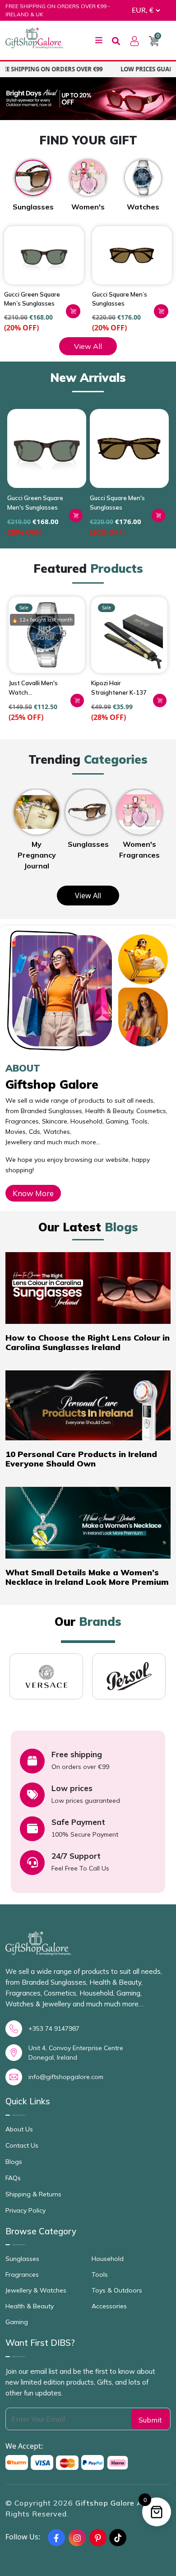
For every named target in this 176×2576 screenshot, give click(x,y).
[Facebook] (56, 2538)
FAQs (13, 2178)
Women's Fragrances (139, 849)
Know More (33, 1193)
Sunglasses (88, 844)
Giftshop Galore (106, 2503)
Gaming (17, 2322)
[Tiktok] (118, 2538)
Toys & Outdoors (117, 2290)
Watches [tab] (143, 207)
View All (88, 346)
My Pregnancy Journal (37, 855)
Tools (100, 2274)
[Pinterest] (98, 2538)
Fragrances (22, 2274)
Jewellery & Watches (36, 2290)
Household (108, 2259)
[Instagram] (77, 2538)
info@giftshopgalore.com (66, 2077)
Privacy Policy (25, 2210)
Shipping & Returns (33, 2194)
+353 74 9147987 (54, 2028)
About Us (19, 2129)
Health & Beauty (30, 2306)
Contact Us (22, 2145)
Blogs (14, 2162)
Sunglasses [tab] (33, 207)
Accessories (109, 2306)
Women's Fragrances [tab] (88, 207)
